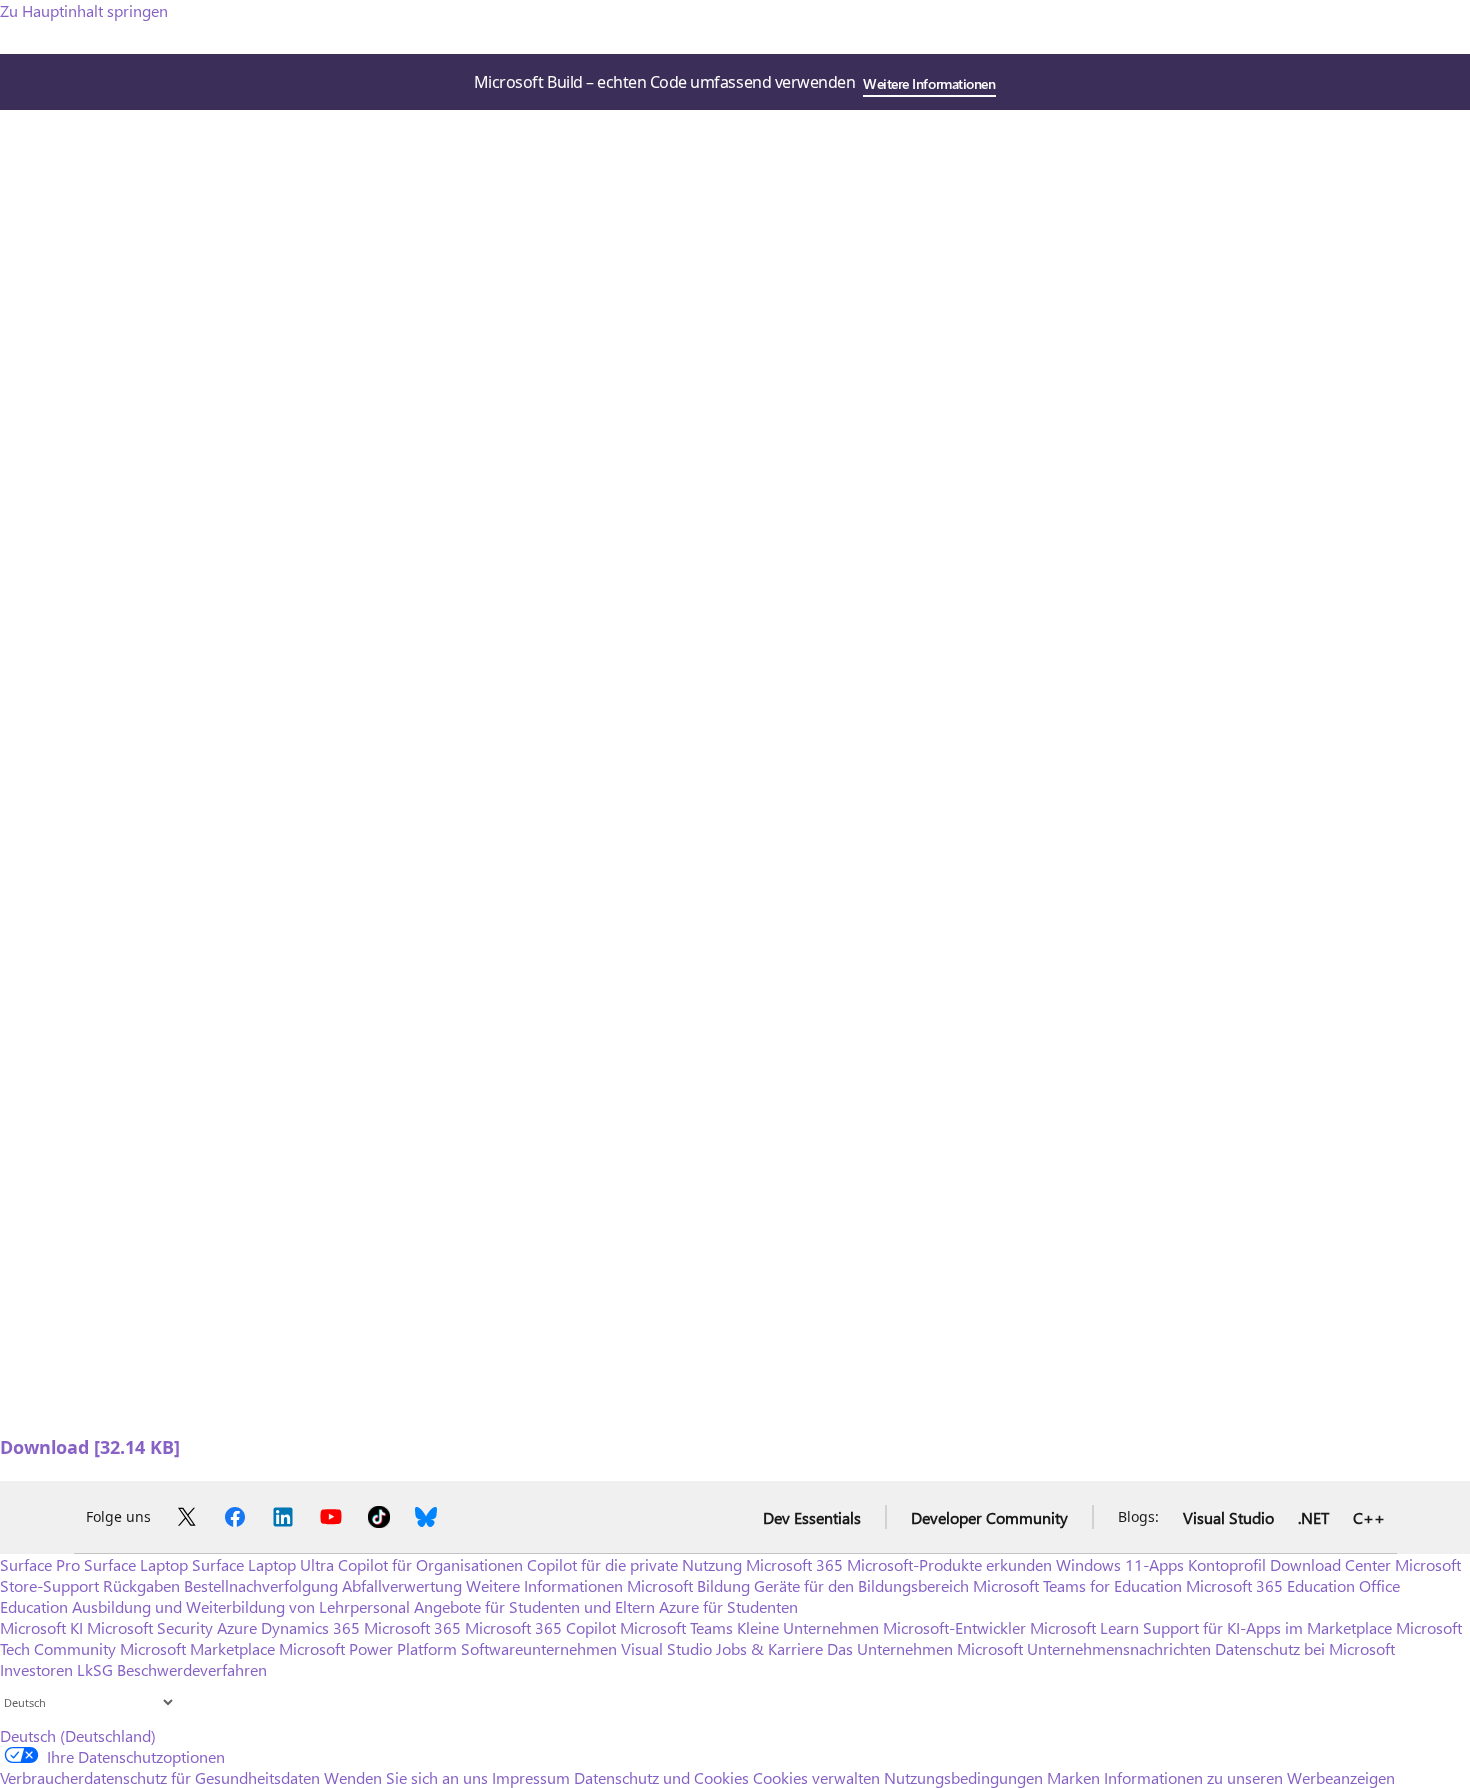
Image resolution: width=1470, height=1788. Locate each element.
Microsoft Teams (676, 1627)
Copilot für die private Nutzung (634, 1564)
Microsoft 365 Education (1270, 1585)
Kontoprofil (1227, 1564)
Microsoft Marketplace (197, 1648)
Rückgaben (141, 1585)
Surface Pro (40, 1564)
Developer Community (989, 1517)
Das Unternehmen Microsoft (925, 1648)
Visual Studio (1228, 1517)
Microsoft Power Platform (368, 1648)
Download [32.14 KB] (90, 1447)
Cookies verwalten (816, 1777)
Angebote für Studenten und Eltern (534, 1606)
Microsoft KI (41, 1627)
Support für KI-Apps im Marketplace (1267, 1627)
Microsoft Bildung (688, 1585)
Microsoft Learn (1084, 1627)
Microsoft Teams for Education (1077, 1585)
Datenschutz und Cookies (661, 1777)
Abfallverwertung (402, 1585)
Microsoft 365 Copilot (540, 1627)
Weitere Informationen (929, 83)
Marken (1073, 1777)
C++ (1369, 1517)
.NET (1313, 1517)
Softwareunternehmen (539, 1648)
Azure (237, 1627)
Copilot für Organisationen (430, 1564)
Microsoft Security (150, 1627)
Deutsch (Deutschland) (78, 1735)
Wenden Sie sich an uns (406, 1777)
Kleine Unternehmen (808, 1627)
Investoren (36, 1669)
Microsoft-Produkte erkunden (949, 1564)
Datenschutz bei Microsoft (1305, 1648)
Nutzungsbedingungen (963, 1777)
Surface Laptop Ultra (263, 1564)
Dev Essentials (812, 1517)
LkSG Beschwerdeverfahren (172, 1669)
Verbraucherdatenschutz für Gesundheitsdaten (160, 1777)
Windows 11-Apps (1120, 1564)
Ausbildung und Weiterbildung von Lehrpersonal (241, 1606)
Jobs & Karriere (769, 1648)
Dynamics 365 (310, 1627)
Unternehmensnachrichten (1119, 1648)
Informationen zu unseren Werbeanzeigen (1249, 1777)
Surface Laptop (136, 1564)
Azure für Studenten (728, 1606)
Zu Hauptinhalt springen (84, 10)
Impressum (531, 1777)
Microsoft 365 (794, 1564)
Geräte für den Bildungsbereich (861, 1585)
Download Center (1330, 1564)
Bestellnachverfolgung (261, 1585)
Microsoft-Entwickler (954, 1627)
